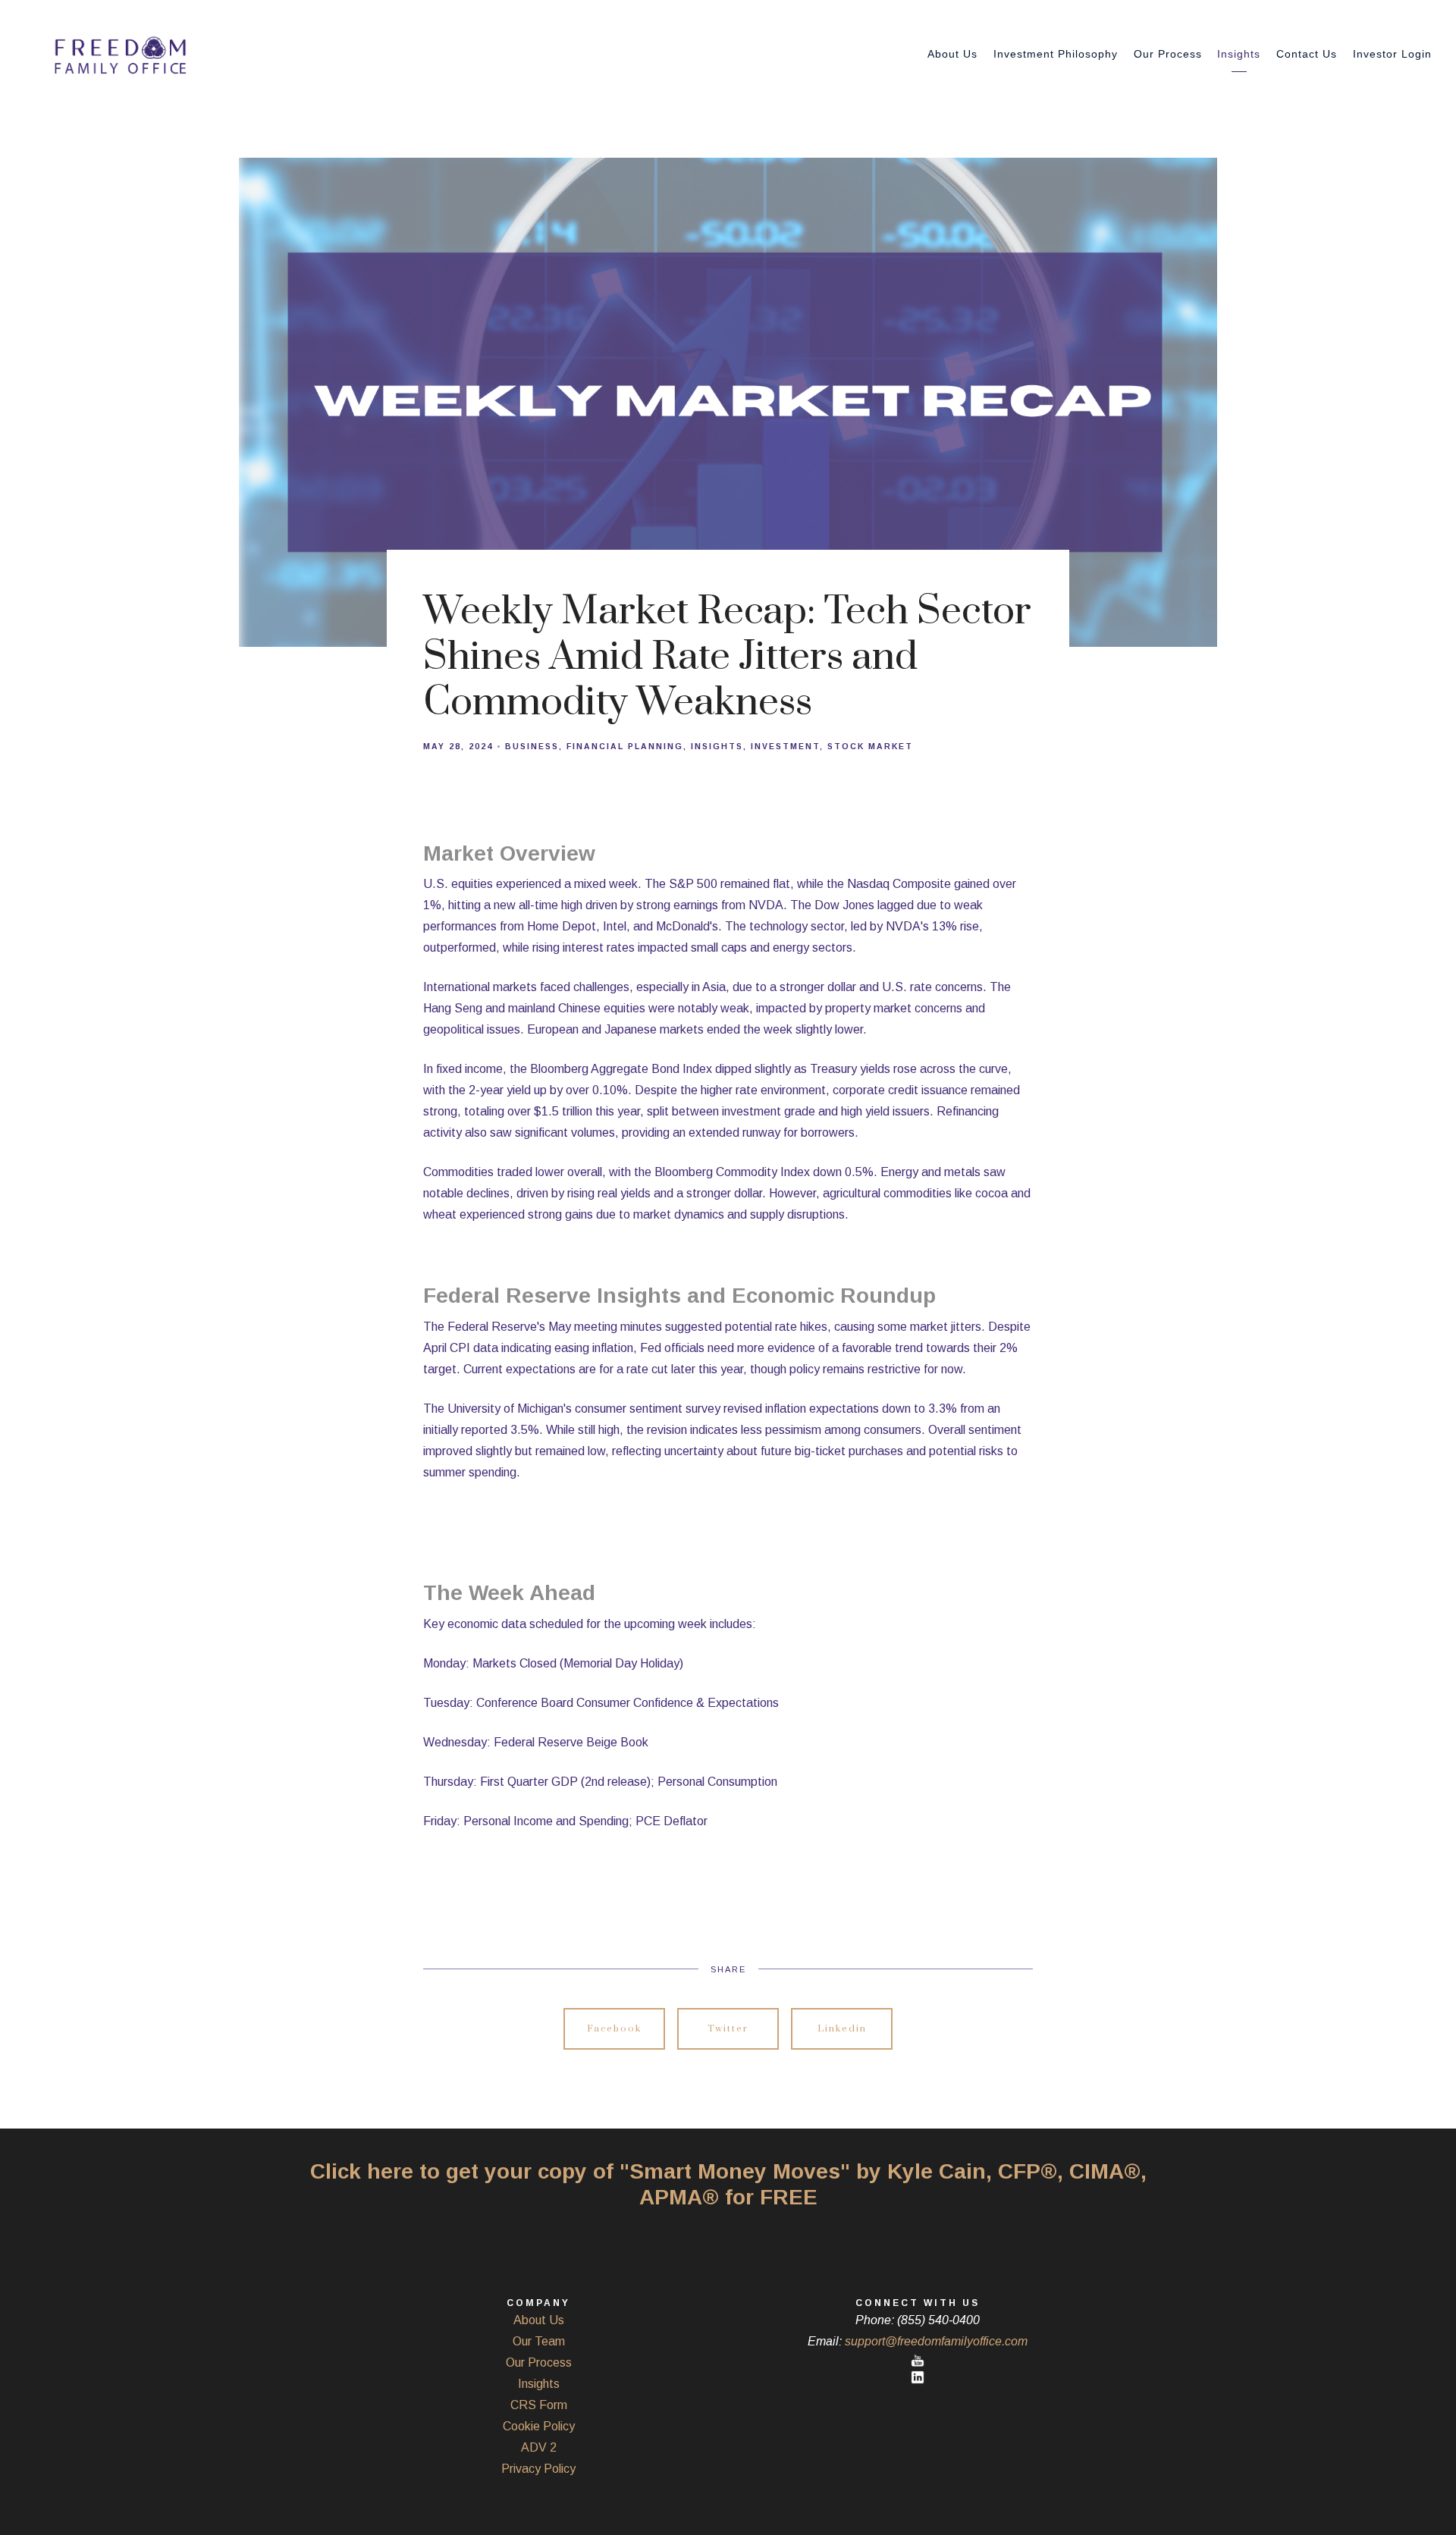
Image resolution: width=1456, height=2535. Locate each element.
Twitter (728, 2029)
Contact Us (1307, 54)
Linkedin (842, 2029)
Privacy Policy (538, 2469)
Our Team (539, 2341)
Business (532, 747)
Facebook (614, 2029)
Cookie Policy (539, 2426)
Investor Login (1392, 54)
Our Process (1168, 54)
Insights (1239, 54)
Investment (785, 747)
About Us (952, 54)
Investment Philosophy (1056, 54)
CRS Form (539, 2405)
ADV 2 (539, 2447)
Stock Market (870, 747)
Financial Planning (625, 747)
